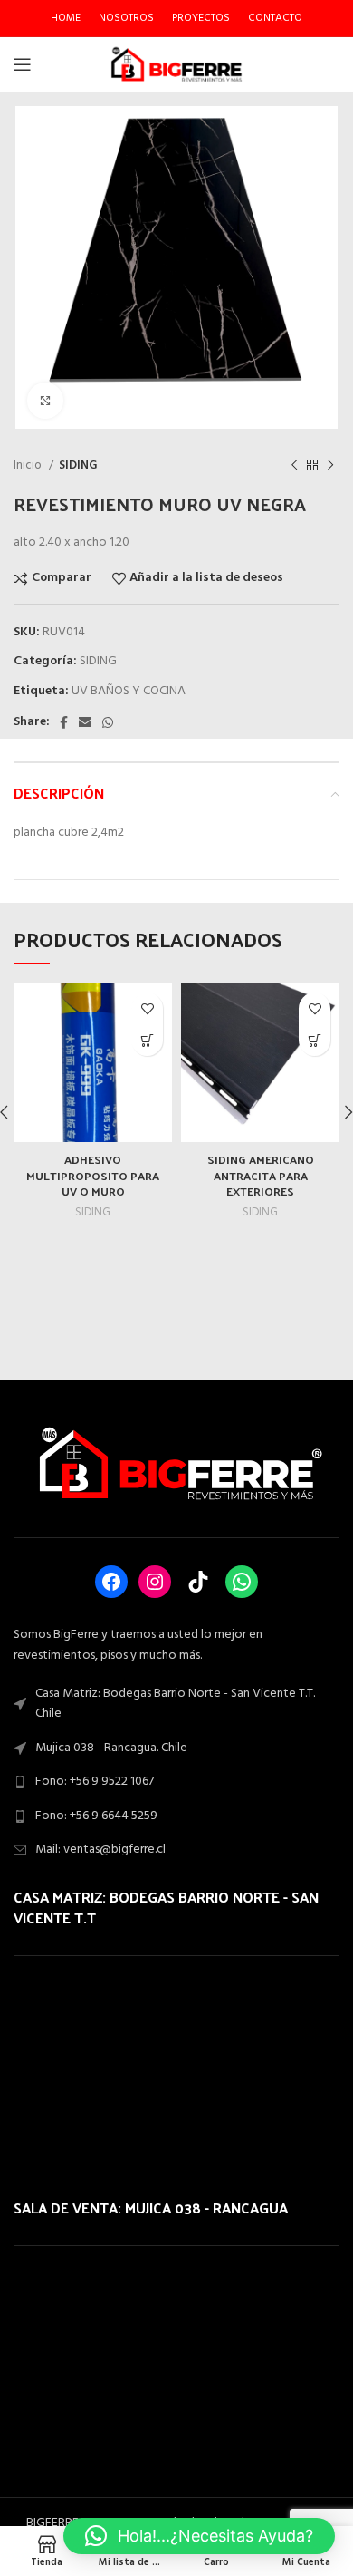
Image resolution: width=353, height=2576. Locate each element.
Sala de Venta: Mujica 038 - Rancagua (151, 2208)
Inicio (29, 465)
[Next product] (330, 466)
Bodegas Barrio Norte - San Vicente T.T (166, 1907)
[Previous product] (294, 466)
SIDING (78, 465)
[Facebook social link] (64, 722)
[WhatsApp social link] (108, 722)
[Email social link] (85, 722)
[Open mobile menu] (23, 64)
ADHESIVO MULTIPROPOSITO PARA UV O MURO (93, 1175)
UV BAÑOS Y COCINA (129, 691)
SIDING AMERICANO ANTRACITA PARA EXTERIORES (261, 1175)
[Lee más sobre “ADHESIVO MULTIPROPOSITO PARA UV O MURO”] (147, 1040)
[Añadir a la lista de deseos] (147, 1008)
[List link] (176, 1782)
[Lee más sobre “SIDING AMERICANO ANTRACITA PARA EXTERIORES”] (315, 1040)
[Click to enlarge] (45, 401)
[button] (199, 2536)
